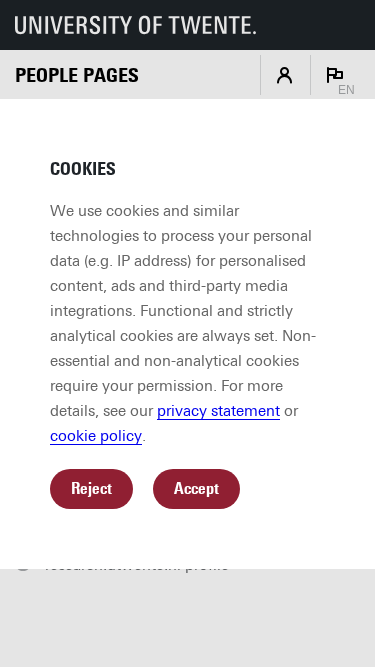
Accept (196, 488)
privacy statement (218, 411)
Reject (91, 488)
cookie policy (96, 436)
